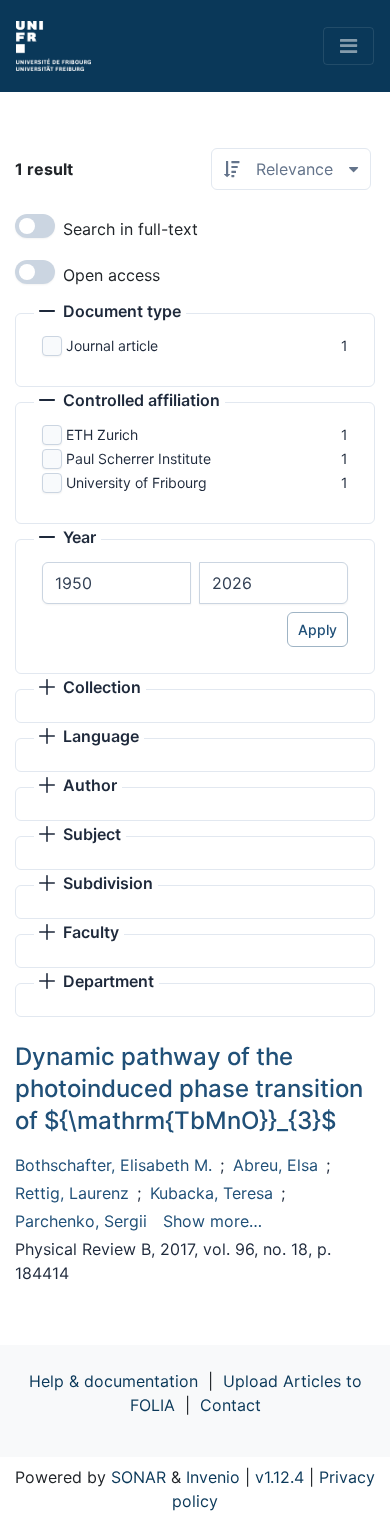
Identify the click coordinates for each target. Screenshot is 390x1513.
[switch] (35, 226)
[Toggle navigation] (348, 46)
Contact (230, 1405)
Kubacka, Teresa (211, 1193)
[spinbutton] (116, 583)
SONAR (138, 1477)
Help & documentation (113, 1381)
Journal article (112, 345)
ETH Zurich (102, 434)
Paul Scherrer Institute (138, 458)
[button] (110, 313)
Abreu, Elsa (275, 1165)
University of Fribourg (136, 482)
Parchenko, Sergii (81, 1221)
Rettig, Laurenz (72, 1193)
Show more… (212, 1221)
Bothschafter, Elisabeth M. (113, 1165)
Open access (111, 275)
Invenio (213, 1477)
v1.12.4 (279, 1477)
